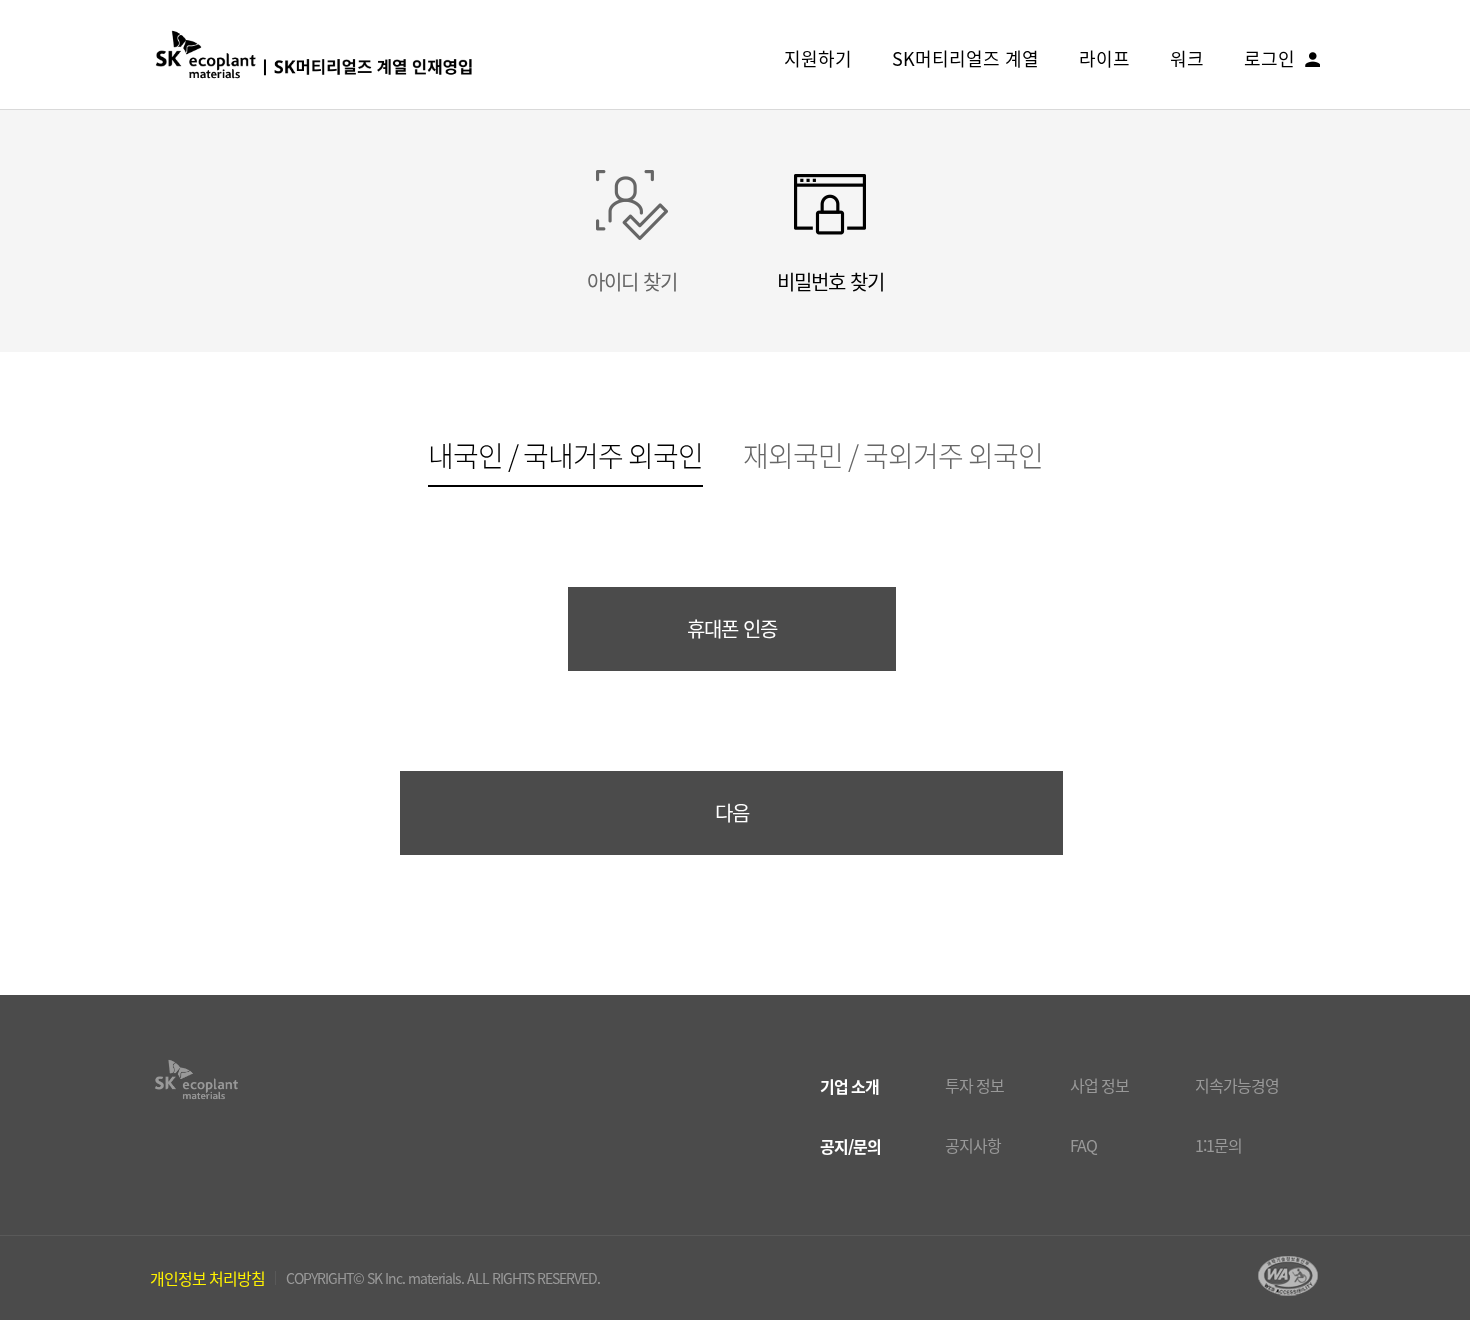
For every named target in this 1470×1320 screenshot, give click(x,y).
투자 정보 (974, 1085)
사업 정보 (1099, 1085)
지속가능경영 (1237, 1085)
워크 (1187, 58)
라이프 (1104, 58)
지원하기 (818, 58)
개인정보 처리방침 (207, 1278)
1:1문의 (1218, 1145)
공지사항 (973, 1145)
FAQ (1083, 1145)
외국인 (565, 459)
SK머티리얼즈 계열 (965, 58)
